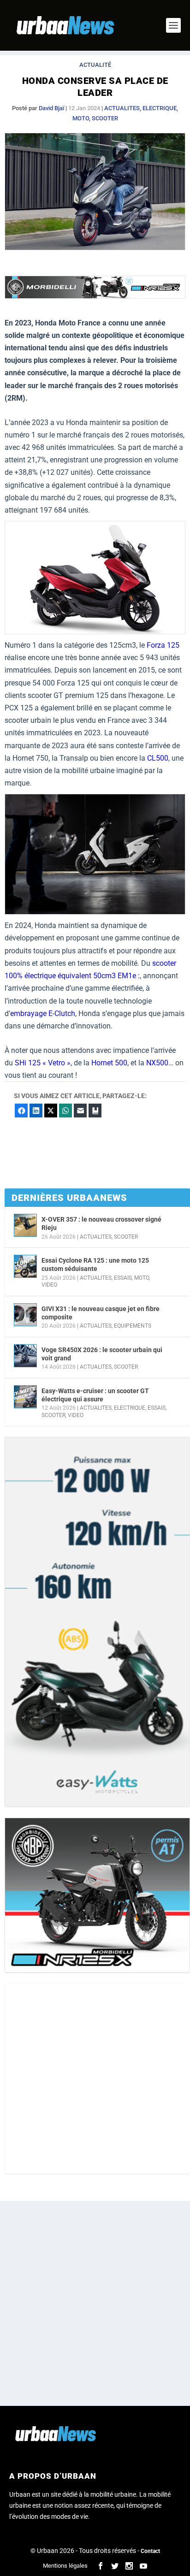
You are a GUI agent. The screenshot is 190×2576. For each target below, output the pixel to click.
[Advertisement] (95, 2079)
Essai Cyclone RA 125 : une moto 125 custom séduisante (95, 1264)
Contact (150, 2551)
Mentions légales (65, 2566)
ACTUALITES (122, 108)
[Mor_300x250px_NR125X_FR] (97, 1895)
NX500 (157, 1063)
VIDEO (49, 1285)
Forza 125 (163, 645)
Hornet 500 (109, 1063)
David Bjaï (51, 108)
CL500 (158, 758)
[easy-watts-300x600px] (97, 1622)
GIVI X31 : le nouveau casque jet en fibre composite (101, 1313)
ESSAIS (123, 1278)
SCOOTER (105, 118)
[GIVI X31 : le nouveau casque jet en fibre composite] (25, 1315)
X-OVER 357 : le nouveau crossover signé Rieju (101, 1223)
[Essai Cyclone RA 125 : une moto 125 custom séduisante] (25, 1266)
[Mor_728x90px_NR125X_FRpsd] (95, 296)
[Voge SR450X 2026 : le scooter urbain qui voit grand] (25, 1356)
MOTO (81, 118)
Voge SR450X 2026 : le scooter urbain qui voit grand (102, 1354)
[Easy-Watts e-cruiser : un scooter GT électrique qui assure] (25, 1397)
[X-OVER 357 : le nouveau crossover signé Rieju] (25, 1225)
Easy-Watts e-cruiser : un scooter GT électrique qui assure (95, 1395)
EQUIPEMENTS (133, 1326)
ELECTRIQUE (160, 108)
